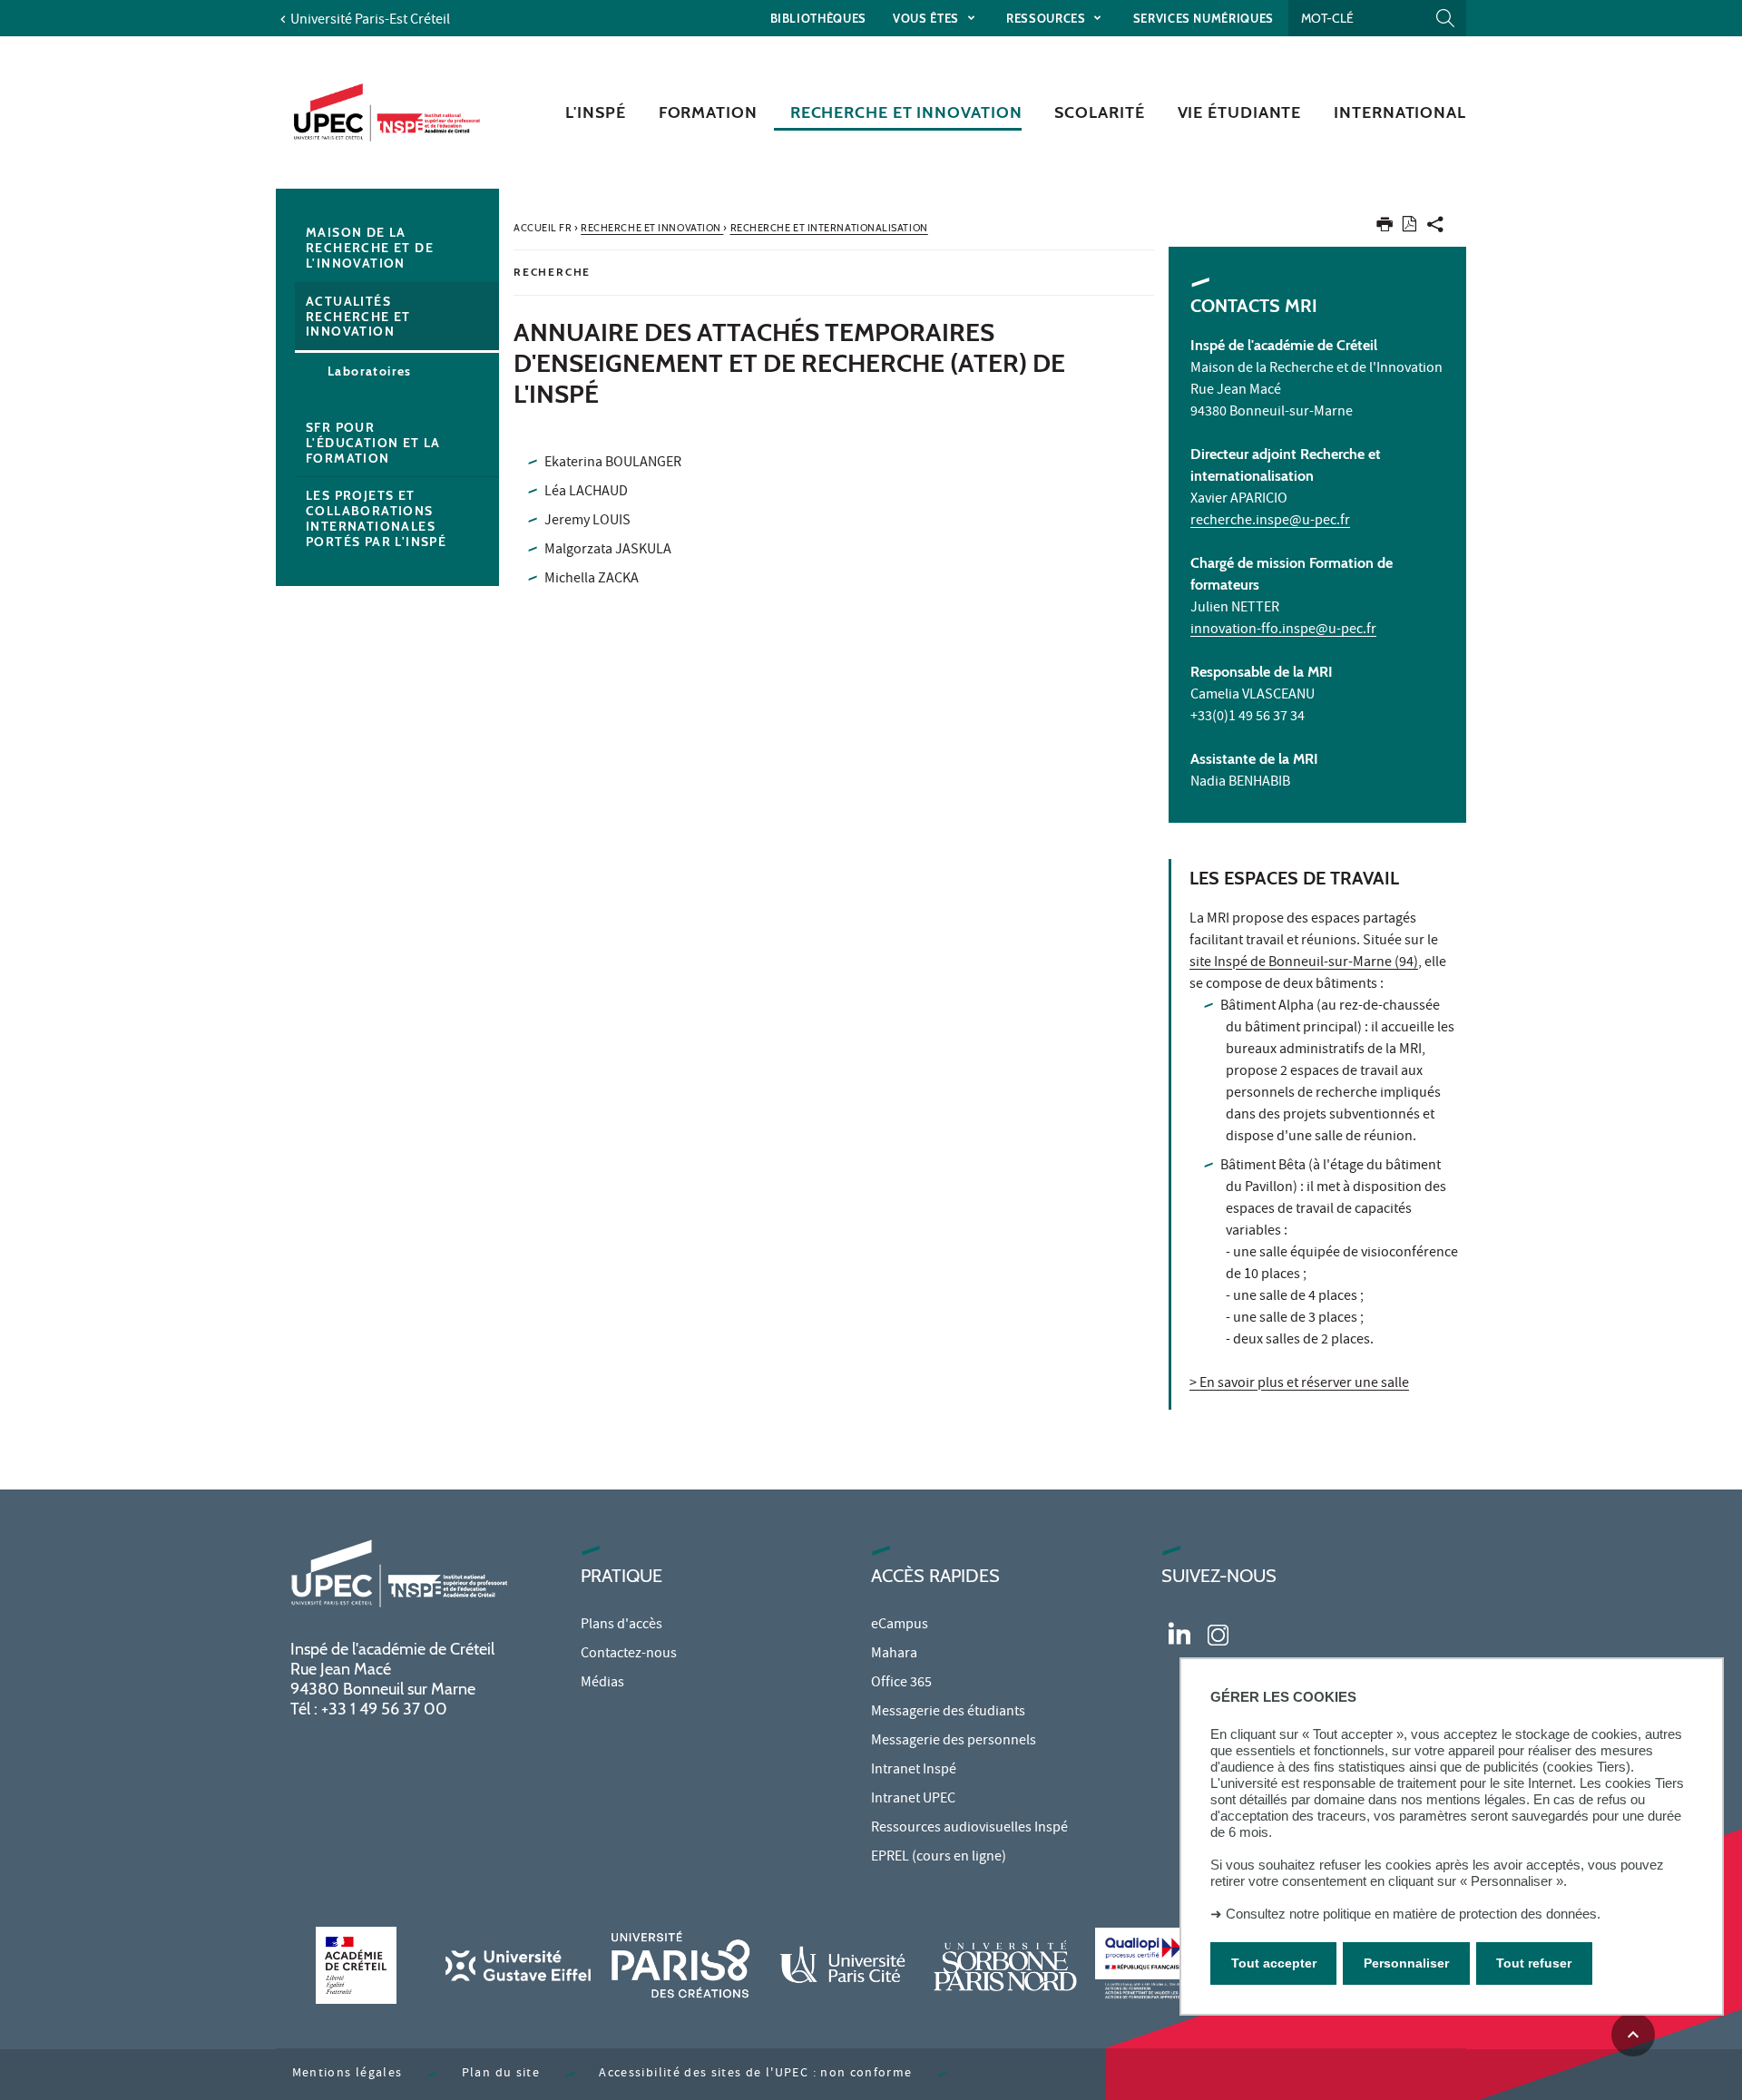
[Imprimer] (1385, 228)
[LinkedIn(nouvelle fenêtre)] (1179, 1633)
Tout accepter (1274, 1964)
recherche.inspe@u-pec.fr (1270, 522)
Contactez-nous (629, 1655)
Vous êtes (928, 18)
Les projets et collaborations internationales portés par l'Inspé (376, 518)
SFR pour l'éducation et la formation (373, 443)
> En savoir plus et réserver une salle (1299, 1384)
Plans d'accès (621, 1626)
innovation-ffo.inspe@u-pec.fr (1283, 630)
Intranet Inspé (914, 1771)
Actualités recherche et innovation (358, 317)
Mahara (894, 1655)
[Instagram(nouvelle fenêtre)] (1218, 1633)
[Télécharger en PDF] (1409, 227)
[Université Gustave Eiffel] (518, 1965)
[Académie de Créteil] (356, 1965)
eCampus (900, 1626)
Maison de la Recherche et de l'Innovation (370, 248)
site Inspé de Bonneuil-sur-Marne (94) (1304, 963)
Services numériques (1204, 18)
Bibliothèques (818, 18)
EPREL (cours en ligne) (939, 1858)
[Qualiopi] (1168, 1965)
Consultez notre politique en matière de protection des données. (1413, 1914)
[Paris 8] (680, 1965)
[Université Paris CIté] (843, 1965)
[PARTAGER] (1435, 228)
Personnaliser (1406, 1964)
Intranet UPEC (913, 1800)
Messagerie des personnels (954, 1742)
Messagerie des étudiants (948, 1713)
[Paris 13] (1005, 1965)
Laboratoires (370, 371)
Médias (602, 1684)
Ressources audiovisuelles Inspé (969, 1829)
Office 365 (901, 1684)
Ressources (1047, 18)
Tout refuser (1534, 1964)
